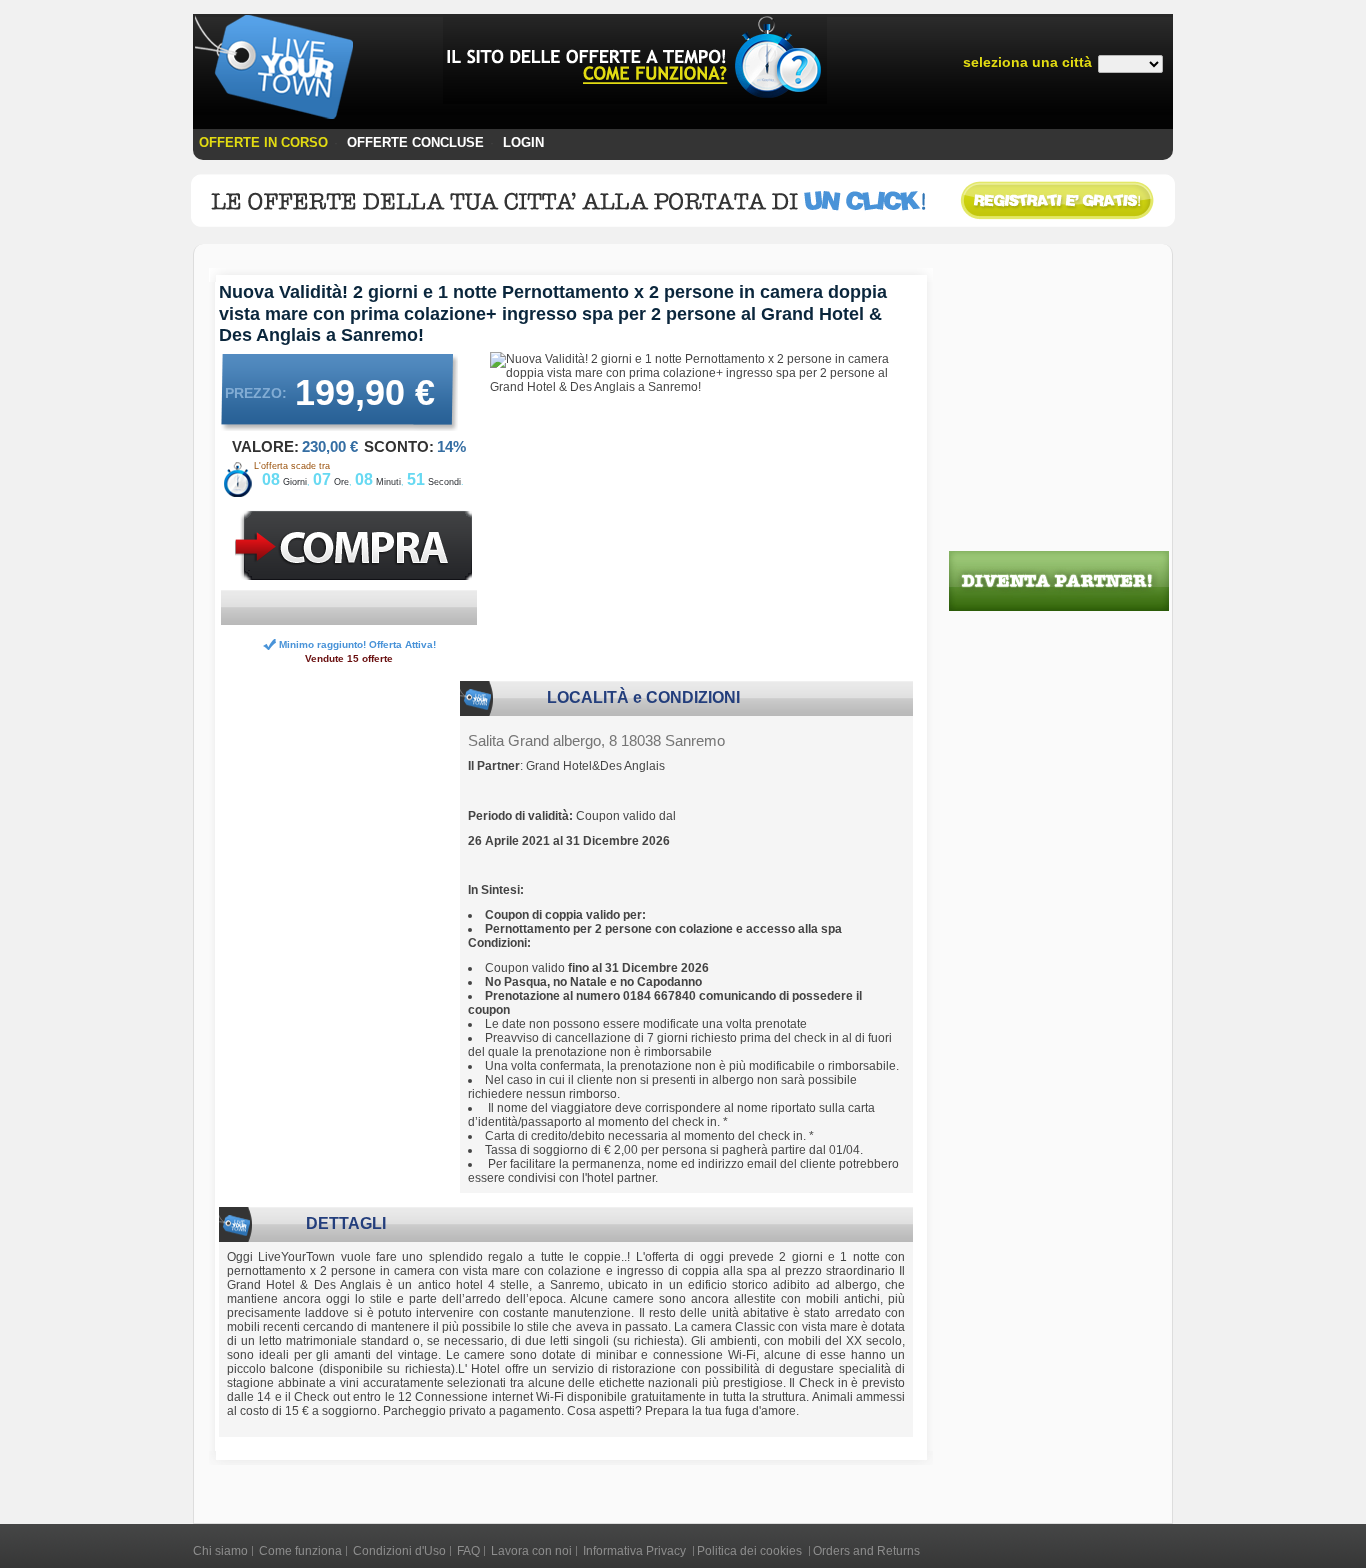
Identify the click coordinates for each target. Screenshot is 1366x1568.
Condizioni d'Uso (399, 1551)
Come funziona (300, 1551)
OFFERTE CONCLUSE (415, 142)
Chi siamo (220, 1551)
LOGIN (523, 142)
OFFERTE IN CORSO (263, 142)
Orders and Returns (866, 1551)
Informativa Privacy (636, 1551)
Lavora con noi (531, 1551)
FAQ (468, 1551)
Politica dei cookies (751, 1551)
